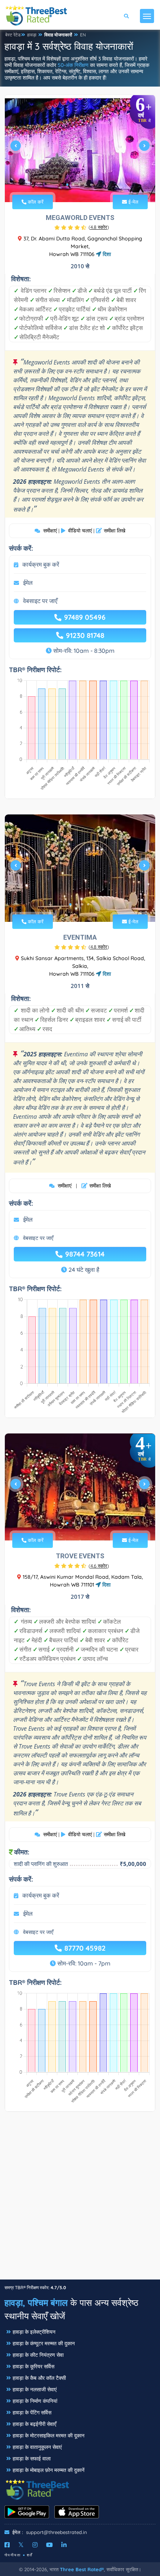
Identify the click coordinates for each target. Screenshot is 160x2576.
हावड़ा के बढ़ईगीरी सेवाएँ (34, 2424)
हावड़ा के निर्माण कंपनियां (35, 2401)
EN (83, 35)
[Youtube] (49, 2545)
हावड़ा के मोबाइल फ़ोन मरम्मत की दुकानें (49, 2470)
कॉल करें (35, 202)
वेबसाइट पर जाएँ (40, 601)
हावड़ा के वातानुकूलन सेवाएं (37, 2447)
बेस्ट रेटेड (13, 35)
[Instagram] (35, 2545)
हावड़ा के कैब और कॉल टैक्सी (39, 2378)
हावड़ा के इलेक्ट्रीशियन (34, 2332)
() (99, 227)
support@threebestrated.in (57, 2532)
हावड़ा (32, 35)
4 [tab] (85, 185)
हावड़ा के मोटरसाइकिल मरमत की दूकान (49, 2436)
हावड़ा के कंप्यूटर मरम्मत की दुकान (44, 2343)
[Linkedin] (64, 2545)
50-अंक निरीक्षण (73, 65)
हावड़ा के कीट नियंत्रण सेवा (38, 2355)
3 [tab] (79, 185)
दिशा (106, 254)
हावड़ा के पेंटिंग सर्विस (32, 2413)
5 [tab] (91, 185)
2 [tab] (73, 185)
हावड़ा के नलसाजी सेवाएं (35, 2389)
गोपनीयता (13, 2555)
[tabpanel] (80, 148)
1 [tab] (67, 185)
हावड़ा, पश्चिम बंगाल (36, 2303)
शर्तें (30, 2555)
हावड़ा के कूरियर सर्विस (33, 2366)
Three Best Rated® (82, 2569)
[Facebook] (7, 2545)
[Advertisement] (80, 2199)
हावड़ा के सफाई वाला (32, 2459)
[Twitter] (21, 2545)
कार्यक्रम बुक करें (41, 564)
